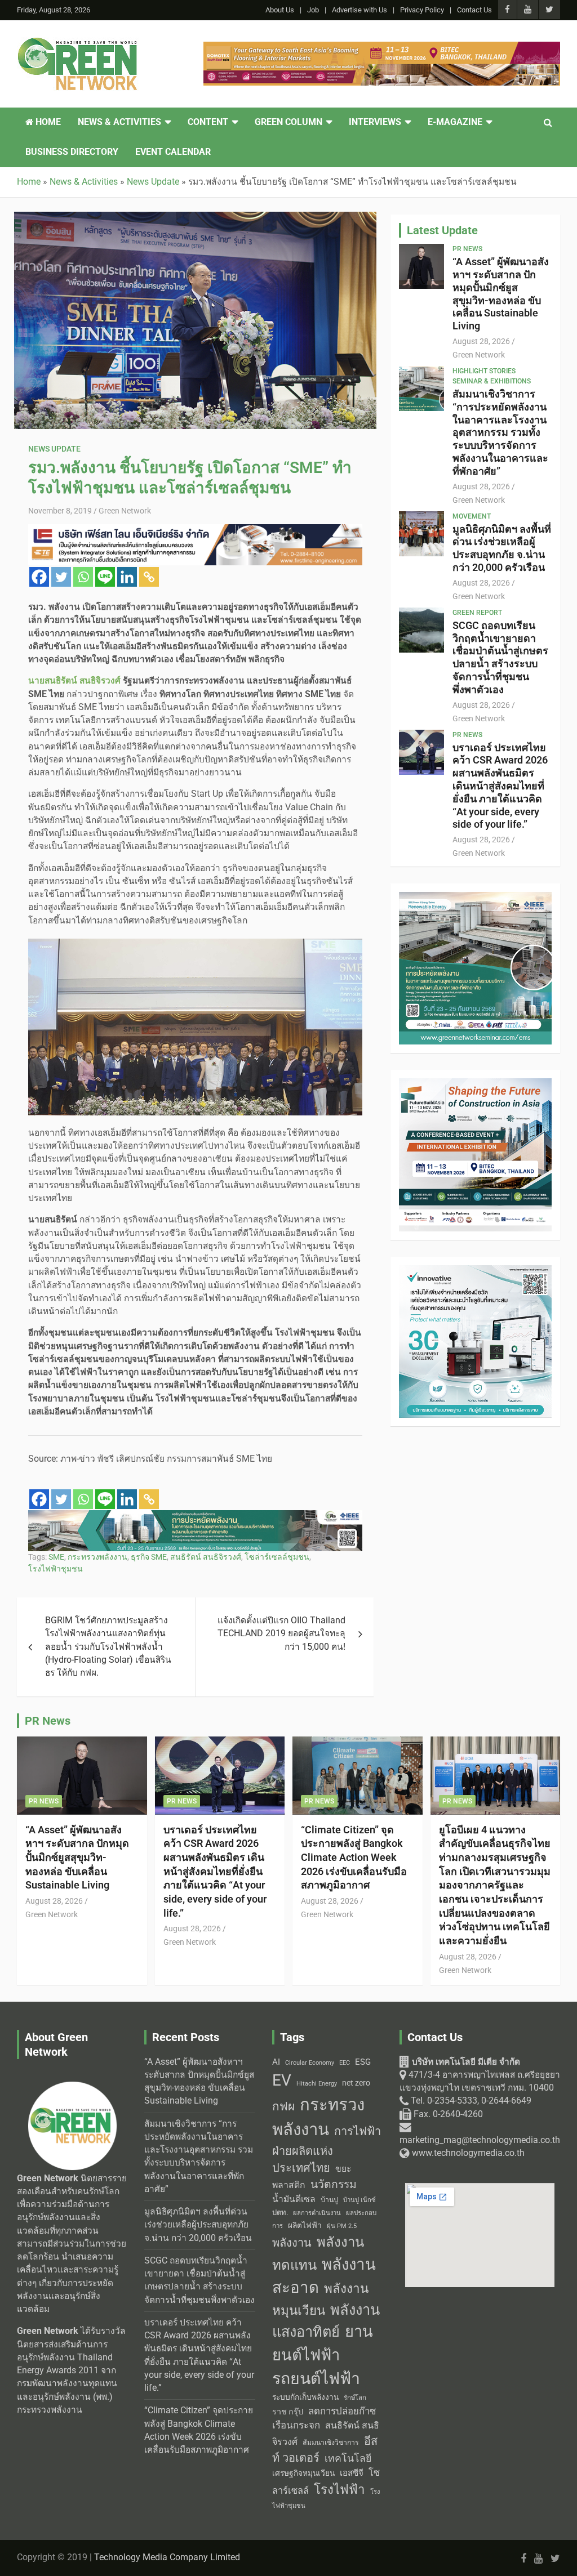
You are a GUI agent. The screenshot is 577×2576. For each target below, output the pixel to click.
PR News (467, 249)
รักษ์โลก (355, 2398)
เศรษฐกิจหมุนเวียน (303, 2473)
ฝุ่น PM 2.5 (342, 2226)
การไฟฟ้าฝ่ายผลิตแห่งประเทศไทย (327, 2149)
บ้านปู (329, 2200)
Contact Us (474, 10)
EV (282, 2080)
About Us (280, 10)
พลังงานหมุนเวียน (320, 2300)
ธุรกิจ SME (149, 1557)
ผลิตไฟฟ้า (305, 2225)
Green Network (125, 511)
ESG (363, 2062)
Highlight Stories (484, 371)
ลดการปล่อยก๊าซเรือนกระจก (324, 2418)
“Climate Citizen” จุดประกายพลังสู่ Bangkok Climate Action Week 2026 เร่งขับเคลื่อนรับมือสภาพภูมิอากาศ (354, 1858)
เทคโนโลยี (348, 2458)
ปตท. (280, 2213)
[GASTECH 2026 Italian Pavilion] (382, 48)
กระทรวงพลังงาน (97, 1557)
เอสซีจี (352, 2473)
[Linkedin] (127, 577)
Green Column (288, 122)
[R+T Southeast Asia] (475, 1084)
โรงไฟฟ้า (339, 2489)
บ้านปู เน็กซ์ (359, 2200)
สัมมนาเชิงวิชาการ (331, 2443)
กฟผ (283, 2106)
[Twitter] (61, 577)
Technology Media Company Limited (167, 2557)
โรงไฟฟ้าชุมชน (56, 1569)
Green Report (477, 613)
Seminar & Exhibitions (492, 381)
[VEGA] (475, 898)
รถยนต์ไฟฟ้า (316, 2379)
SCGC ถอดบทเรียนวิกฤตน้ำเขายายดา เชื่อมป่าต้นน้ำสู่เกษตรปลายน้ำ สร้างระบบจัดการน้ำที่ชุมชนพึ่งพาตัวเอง (500, 657)
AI (276, 2062)
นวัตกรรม (334, 2184)
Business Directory (72, 152)
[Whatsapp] (83, 577)
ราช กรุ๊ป (288, 2412)
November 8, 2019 (60, 511)
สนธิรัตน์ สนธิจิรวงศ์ (206, 1557)
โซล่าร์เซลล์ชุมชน (277, 1557)
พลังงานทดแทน (318, 2254)
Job (313, 10)
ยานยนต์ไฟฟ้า (323, 2343)
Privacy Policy (422, 10)
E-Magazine (455, 122)
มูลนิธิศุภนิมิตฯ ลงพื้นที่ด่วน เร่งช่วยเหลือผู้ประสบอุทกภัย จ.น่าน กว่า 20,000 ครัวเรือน (502, 548)
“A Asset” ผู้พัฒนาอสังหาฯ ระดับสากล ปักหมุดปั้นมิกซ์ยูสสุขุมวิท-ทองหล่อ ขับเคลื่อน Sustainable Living (501, 294)
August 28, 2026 (481, 341)
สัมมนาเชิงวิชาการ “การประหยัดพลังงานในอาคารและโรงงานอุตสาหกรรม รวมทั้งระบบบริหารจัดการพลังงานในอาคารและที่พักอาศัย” (500, 432)
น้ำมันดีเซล (294, 2199)
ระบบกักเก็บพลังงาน (305, 2397)
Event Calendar (173, 152)
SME (56, 1557)
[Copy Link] (149, 577)
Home (47, 122)
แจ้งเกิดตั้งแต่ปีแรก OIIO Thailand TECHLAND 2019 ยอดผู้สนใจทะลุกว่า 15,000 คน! (281, 1634)
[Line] (105, 577)
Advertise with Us (359, 10)
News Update (54, 449)
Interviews (375, 122)
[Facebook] (39, 577)
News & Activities (119, 122)
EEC (345, 2063)
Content (208, 122)
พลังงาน (292, 2243)
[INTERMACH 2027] (475, 1271)
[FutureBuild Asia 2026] (195, 1516)
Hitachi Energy (317, 2084)
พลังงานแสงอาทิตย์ (326, 2321)
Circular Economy (310, 2063)
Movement (472, 516)
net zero (356, 2083)
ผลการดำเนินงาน (317, 2213)
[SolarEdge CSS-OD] (195, 530)
